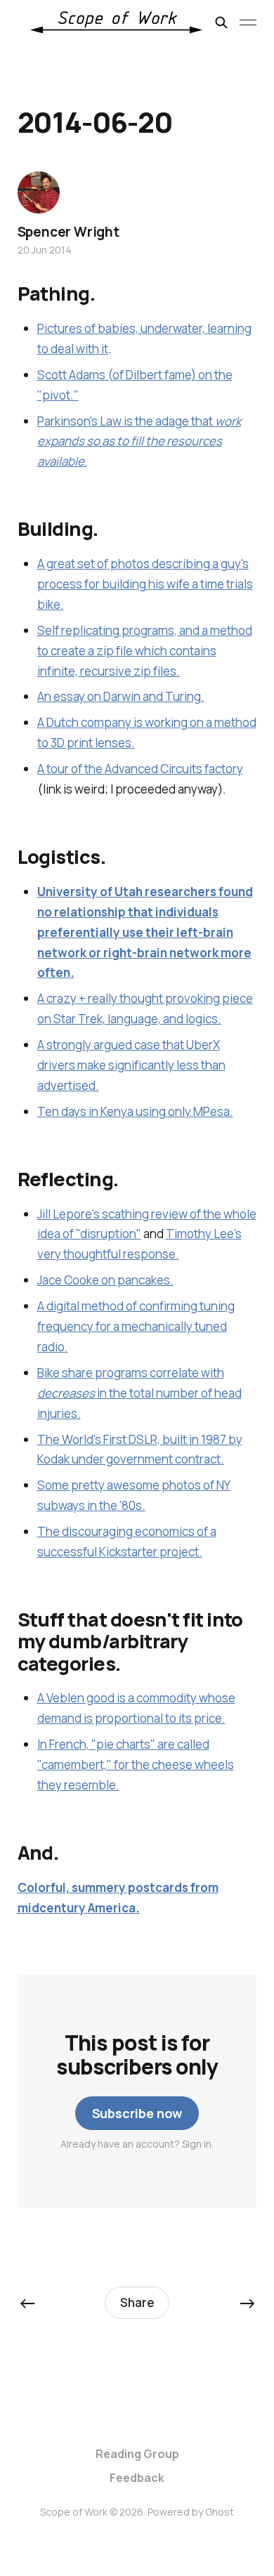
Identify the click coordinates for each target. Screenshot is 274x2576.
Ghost (220, 2512)
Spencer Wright (68, 232)
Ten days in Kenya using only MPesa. (135, 1111)
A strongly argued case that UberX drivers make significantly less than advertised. (131, 1065)
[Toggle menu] (248, 22)
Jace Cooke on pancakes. (105, 1280)
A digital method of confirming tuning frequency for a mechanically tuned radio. (136, 1326)
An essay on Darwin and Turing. (121, 696)
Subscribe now (137, 2113)
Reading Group (137, 2454)
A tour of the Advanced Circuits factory (140, 769)
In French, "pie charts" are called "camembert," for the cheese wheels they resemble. (136, 1765)
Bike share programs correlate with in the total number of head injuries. (139, 1393)
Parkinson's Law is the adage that (139, 441)
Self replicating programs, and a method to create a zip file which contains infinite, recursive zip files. (145, 651)
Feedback (137, 2478)
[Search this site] (221, 22)
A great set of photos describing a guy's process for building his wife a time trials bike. (145, 584)
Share (137, 2302)
